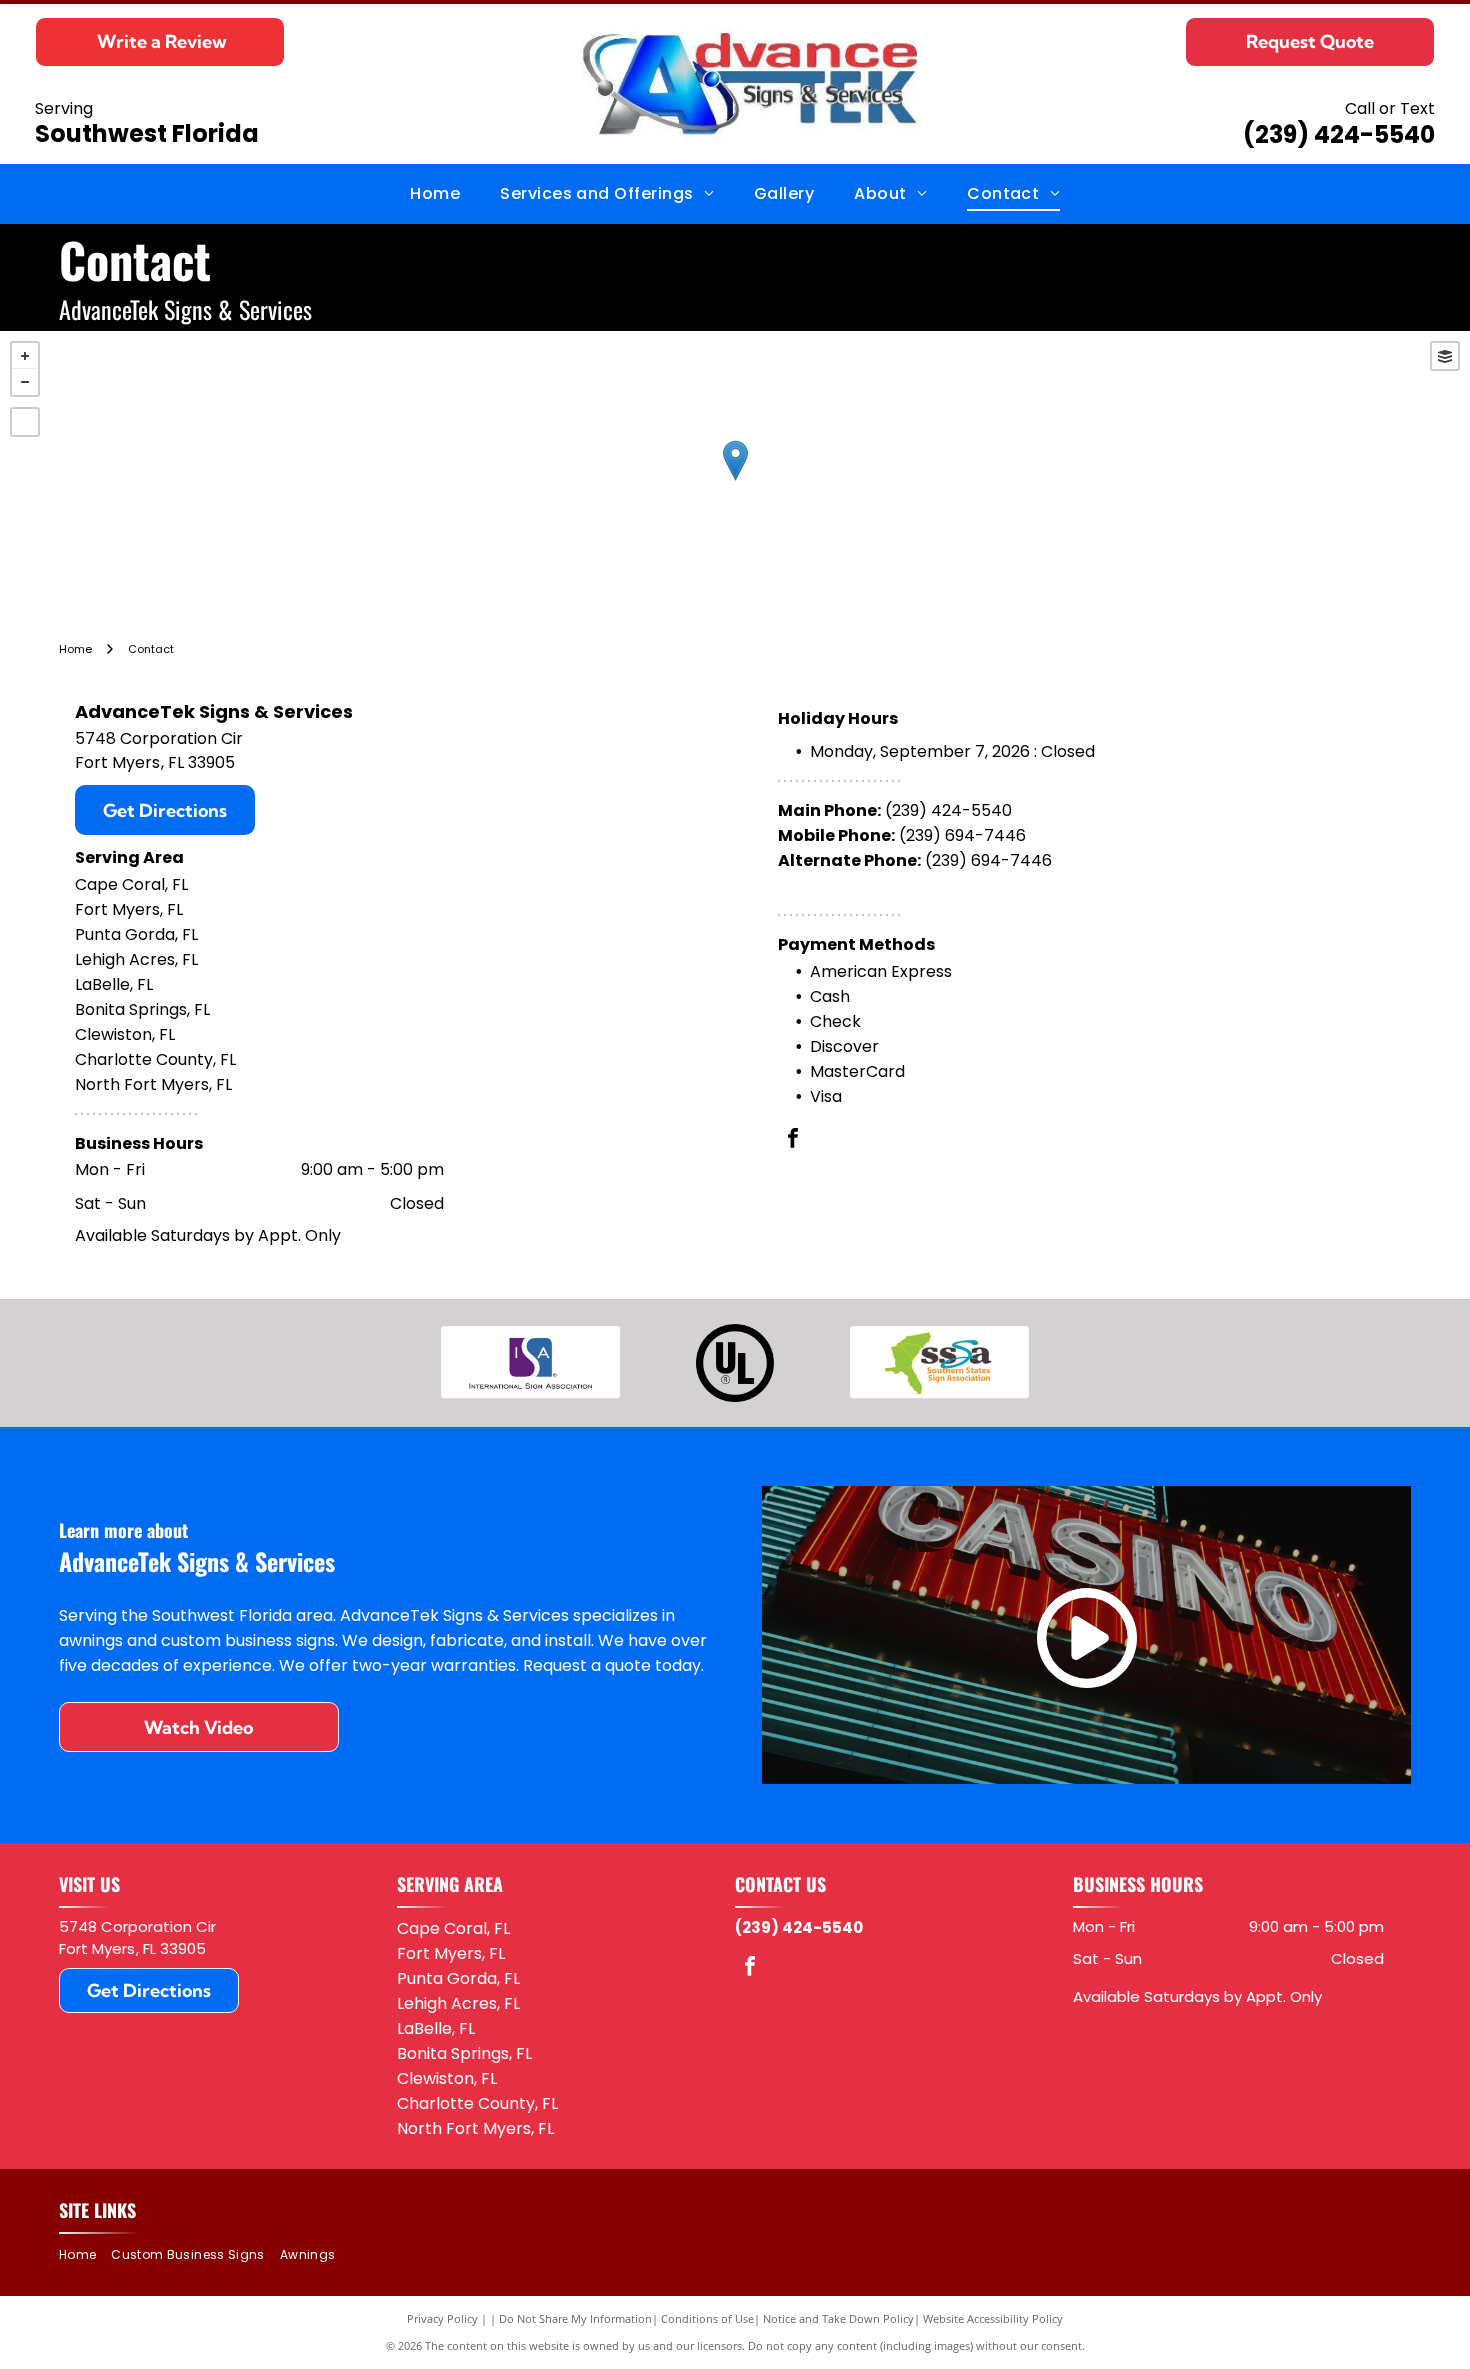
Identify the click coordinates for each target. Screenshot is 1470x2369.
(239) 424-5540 (1339, 134)
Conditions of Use (707, 2318)
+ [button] (25, 356)
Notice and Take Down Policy (838, 2318)
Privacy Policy (442, 2318)
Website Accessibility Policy (993, 2318)
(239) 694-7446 (962, 835)
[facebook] (793, 1140)
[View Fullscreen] (25, 422)
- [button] (25, 382)
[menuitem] (435, 194)
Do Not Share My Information (575, 2318)
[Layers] (1445, 356)
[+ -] (735, 481)
